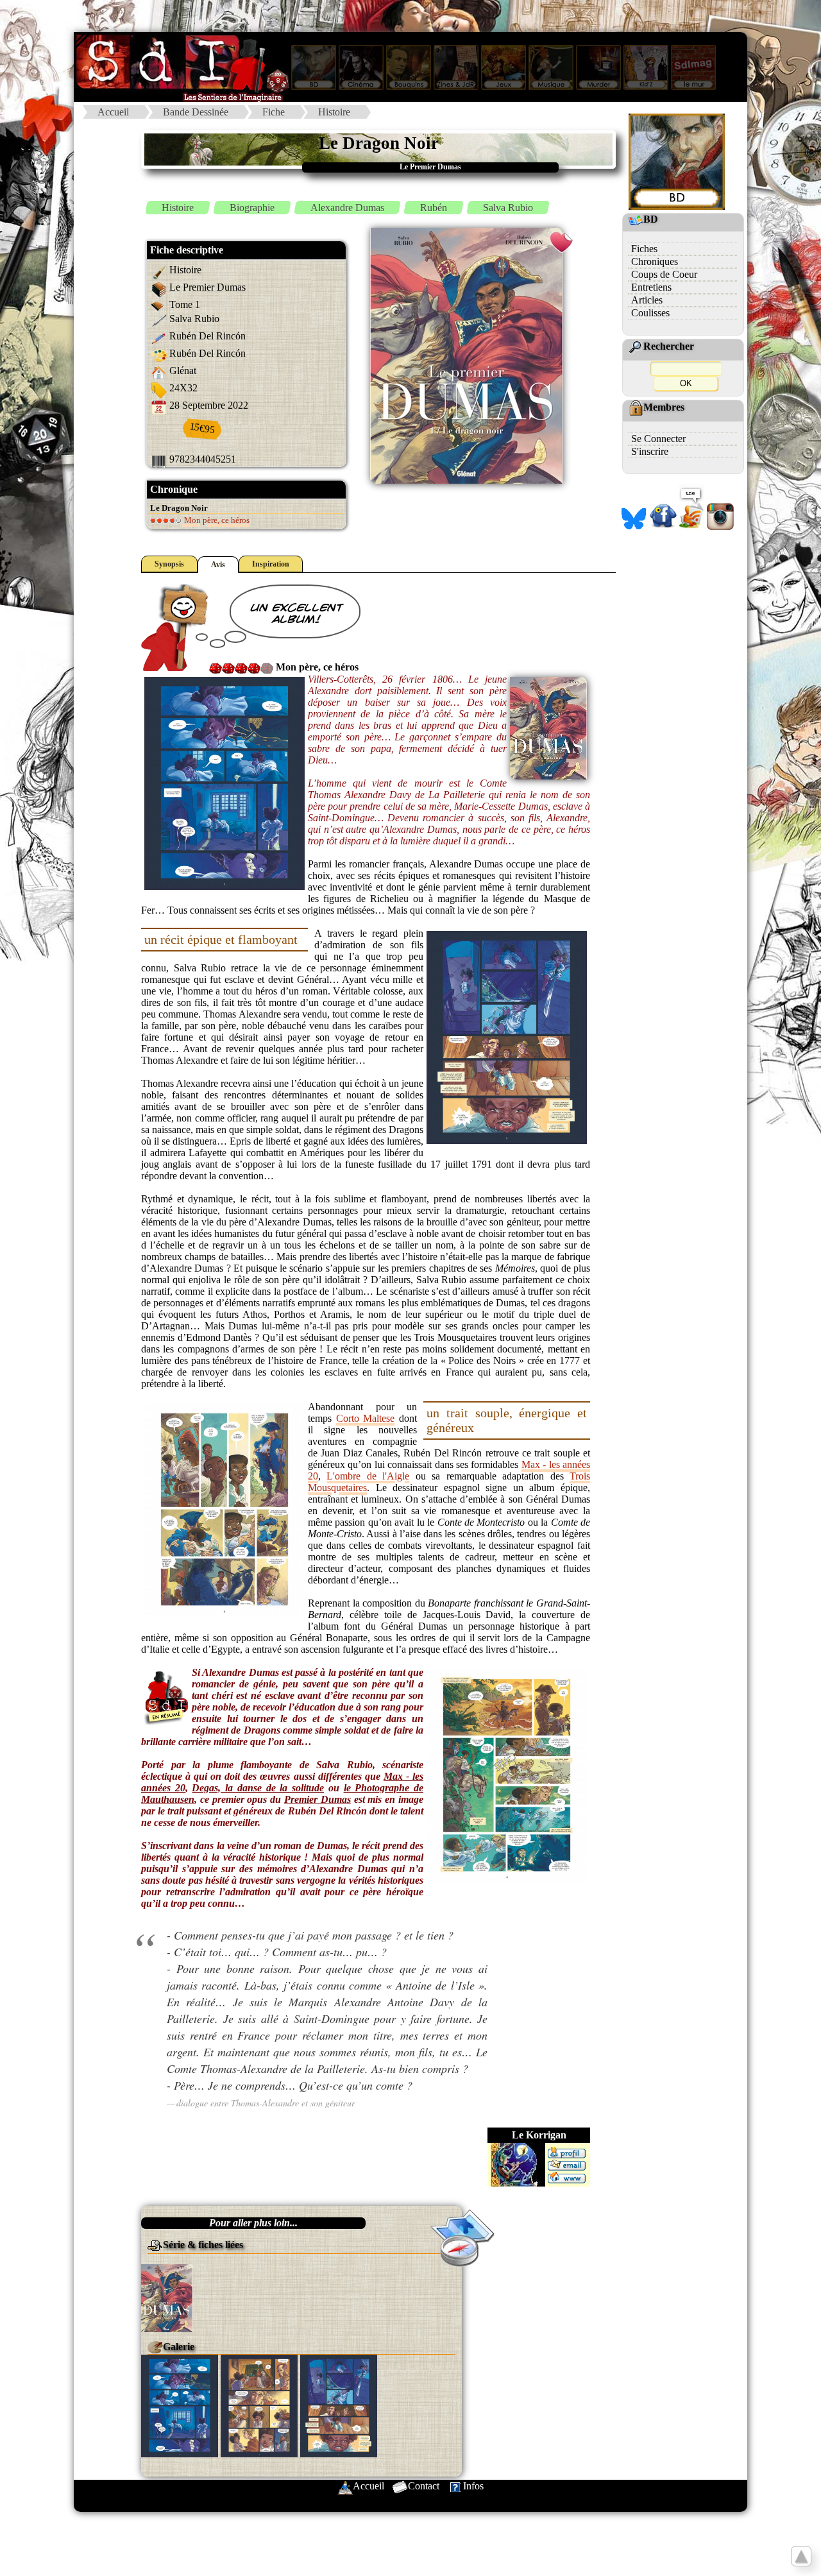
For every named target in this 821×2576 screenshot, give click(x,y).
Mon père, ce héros (216, 520)
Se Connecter (658, 439)
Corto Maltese (366, 1418)
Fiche (274, 112)
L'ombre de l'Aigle (368, 1476)
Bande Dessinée (196, 112)
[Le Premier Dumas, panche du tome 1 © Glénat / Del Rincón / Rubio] (180, 2404)
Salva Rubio (508, 208)
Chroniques (655, 261)
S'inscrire (650, 451)
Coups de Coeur (664, 274)
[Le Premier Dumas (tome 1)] (167, 2297)
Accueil (113, 112)
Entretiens (651, 287)
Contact (424, 2486)
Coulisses (650, 313)
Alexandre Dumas (347, 208)
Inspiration (271, 564)
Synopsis (169, 564)
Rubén (434, 208)
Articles (647, 300)
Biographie (252, 208)
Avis (218, 565)
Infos (473, 2486)
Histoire (334, 112)
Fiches (644, 249)
